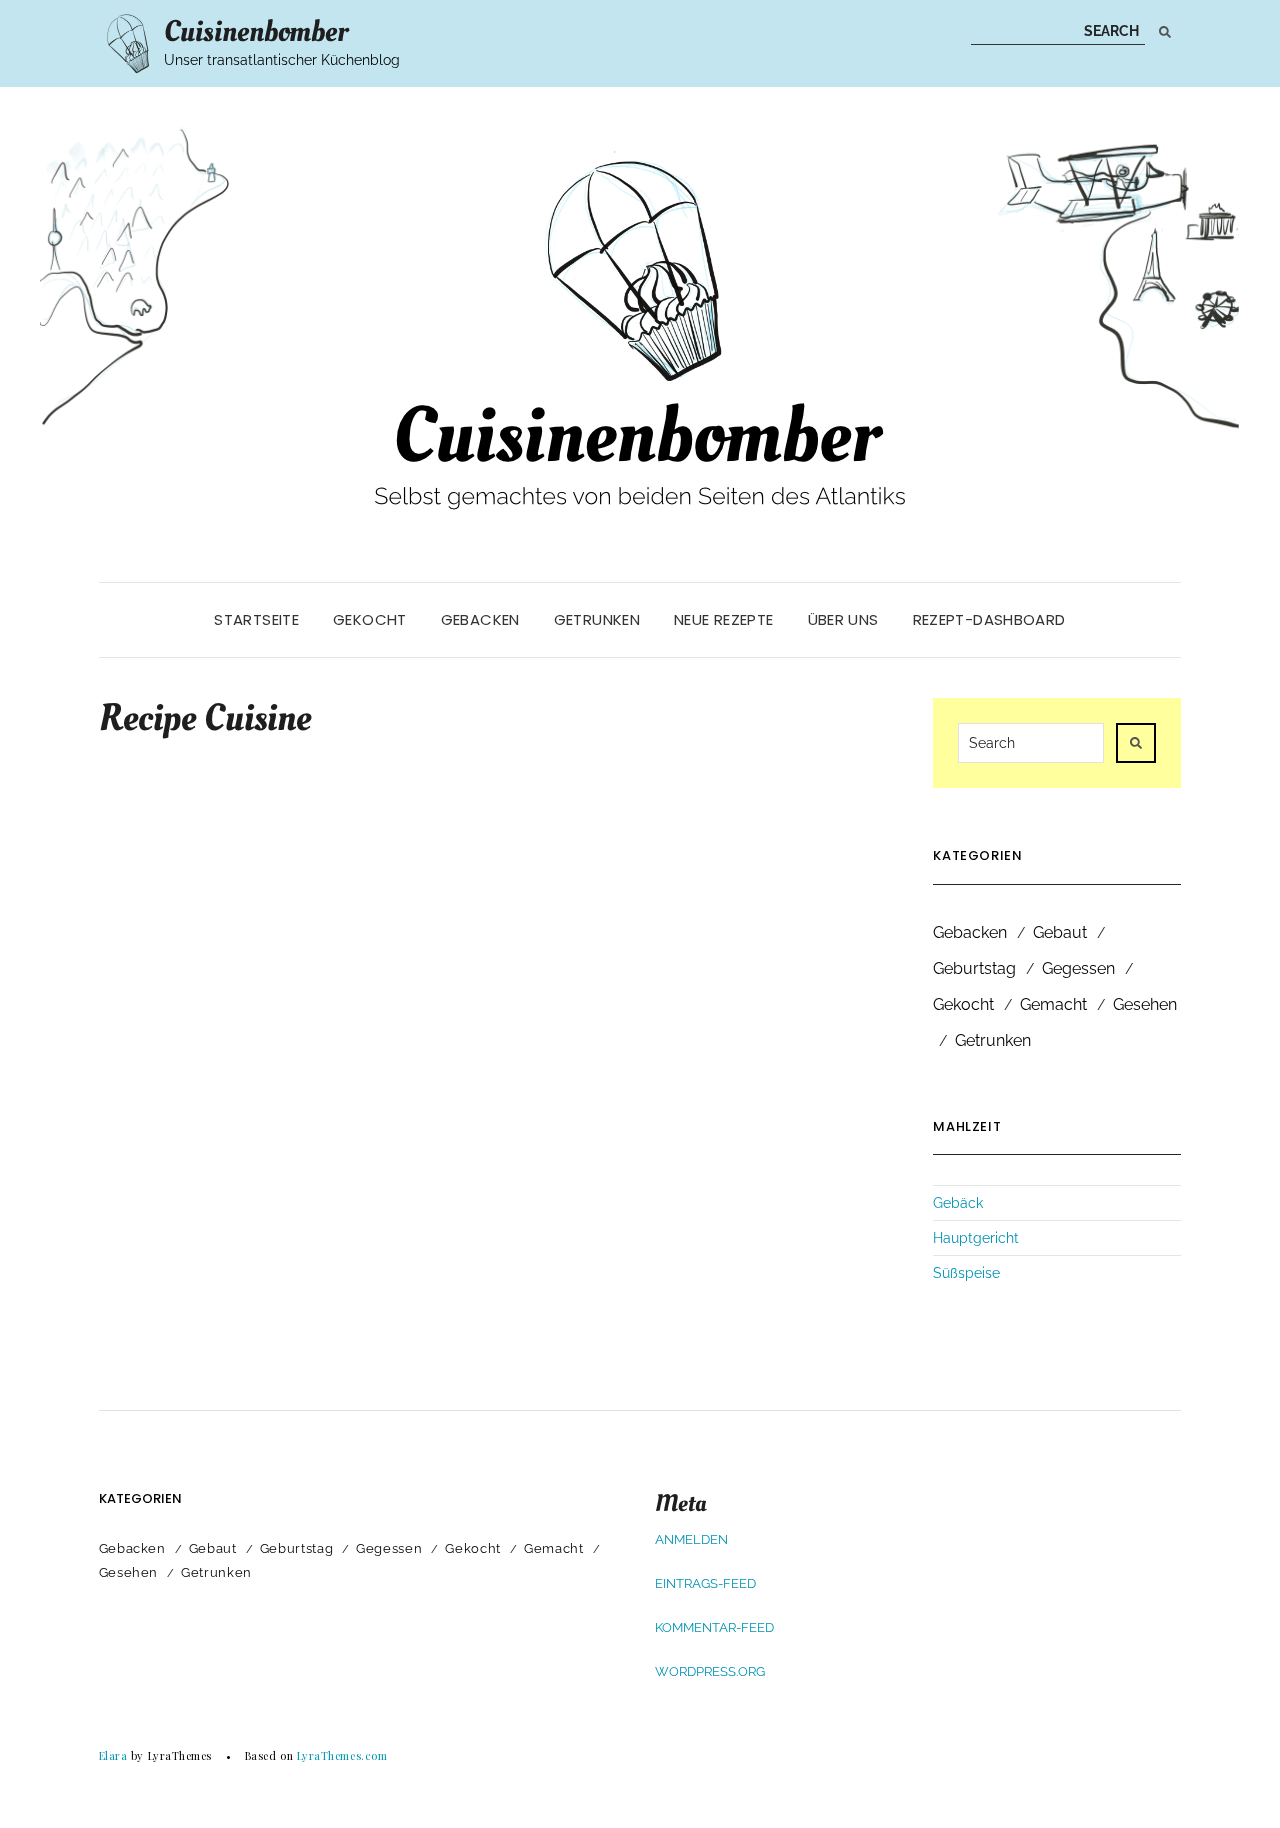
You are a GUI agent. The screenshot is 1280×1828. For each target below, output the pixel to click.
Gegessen (1078, 968)
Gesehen (1145, 1004)
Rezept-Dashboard (989, 619)
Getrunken (597, 619)
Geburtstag (974, 968)
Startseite (256, 619)
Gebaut (1060, 932)
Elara (113, 1755)
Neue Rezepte (724, 619)
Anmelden (691, 1539)
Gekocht (370, 619)
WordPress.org (710, 1671)
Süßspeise (966, 1273)
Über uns (843, 619)
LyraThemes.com (342, 1755)
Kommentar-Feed (714, 1627)
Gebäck (958, 1203)
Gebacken (480, 619)
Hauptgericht (976, 1238)
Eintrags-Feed (705, 1583)
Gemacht (1053, 1004)
